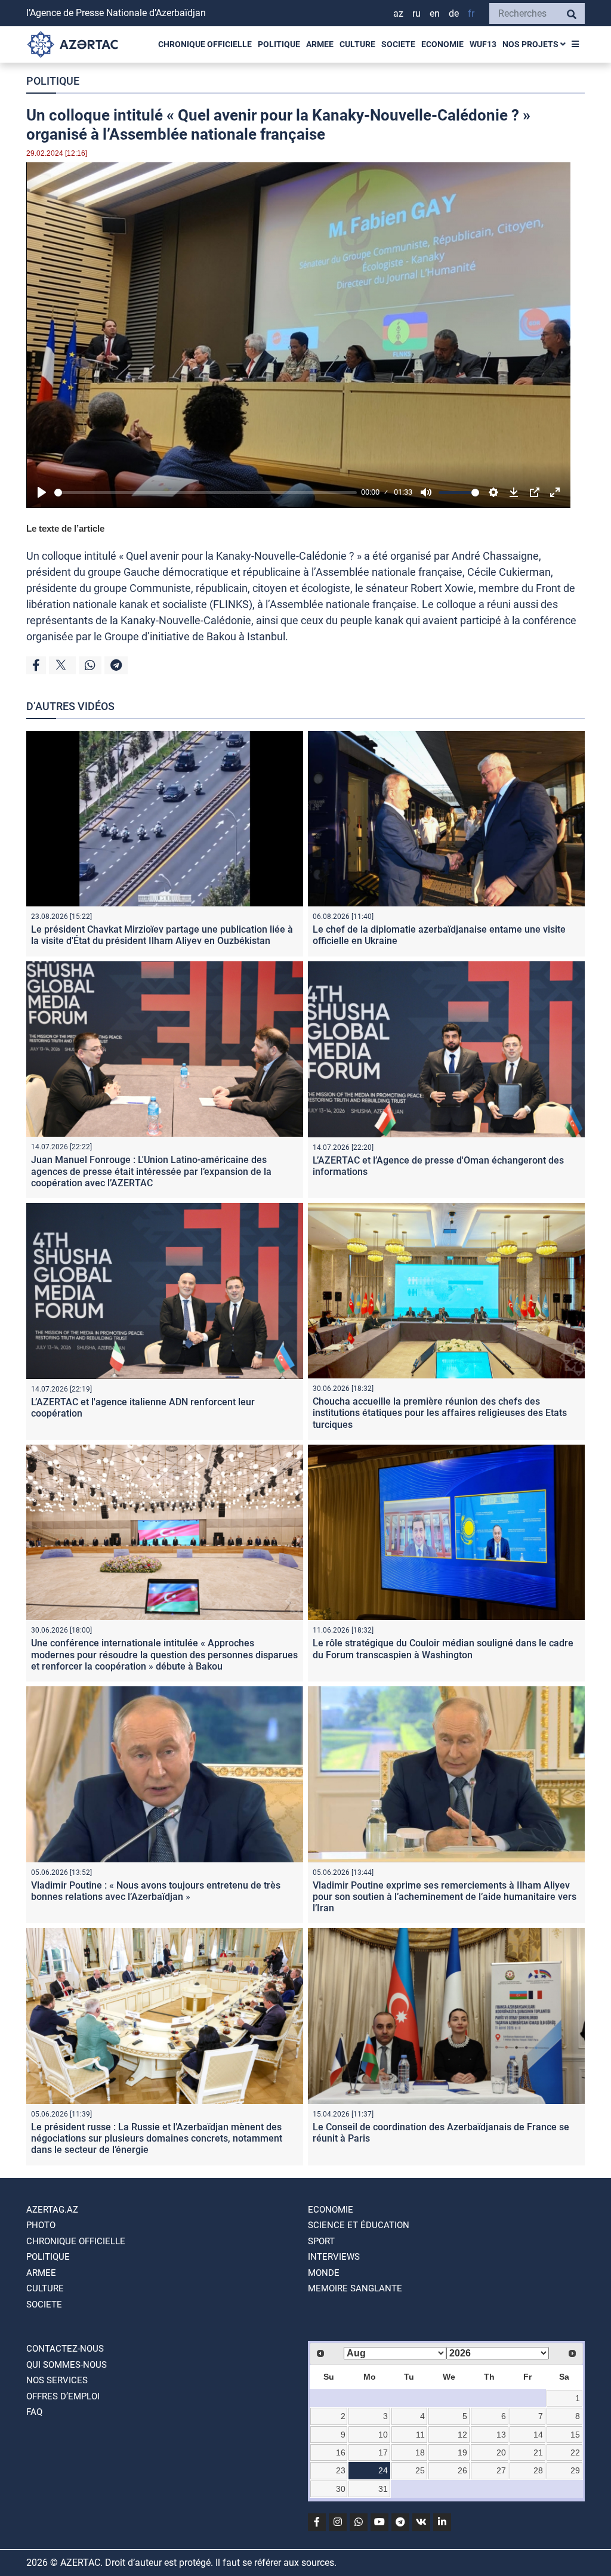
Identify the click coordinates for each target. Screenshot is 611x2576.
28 (538, 2470)
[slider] (206, 493)
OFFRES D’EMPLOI (63, 2396)
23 (341, 2470)
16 (341, 2452)
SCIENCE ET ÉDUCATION (359, 2225)
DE (454, 13)
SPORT (321, 2241)
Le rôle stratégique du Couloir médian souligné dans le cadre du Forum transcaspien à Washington (443, 1649)
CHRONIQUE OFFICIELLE (205, 44)
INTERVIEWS (334, 2257)
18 (420, 2452)
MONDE (324, 2273)
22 (575, 2452)
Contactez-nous (65, 2349)
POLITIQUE (279, 44)
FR (471, 13)
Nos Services (57, 2380)
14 (538, 2435)
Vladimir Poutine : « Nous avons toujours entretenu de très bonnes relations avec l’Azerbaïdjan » (156, 1891)
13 (501, 2435)
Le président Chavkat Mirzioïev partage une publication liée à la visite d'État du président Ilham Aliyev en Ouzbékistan (162, 935)
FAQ (34, 2412)
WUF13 (483, 44)
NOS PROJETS (531, 44)
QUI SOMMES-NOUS (67, 2365)
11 (420, 2435)
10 (383, 2435)
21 (538, 2452)
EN (435, 13)
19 (462, 2452)
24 (383, 2470)
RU (416, 13)
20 (501, 2452)
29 (575, 2470)
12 (462, 2435)
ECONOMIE (442, 44)
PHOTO (41, 2225)
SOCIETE (398, 44)
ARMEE (320, 44)
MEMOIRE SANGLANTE (355, 2288)
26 (462, 2470)
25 (420, 2470)
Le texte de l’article (65, 528)
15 (575, 2435)
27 (501, 2470)
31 (383, 2489)
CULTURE (357, 44)
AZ (398, 13)
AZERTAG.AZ (52, 2210)
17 (383, 2452)
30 (341, 2489)
